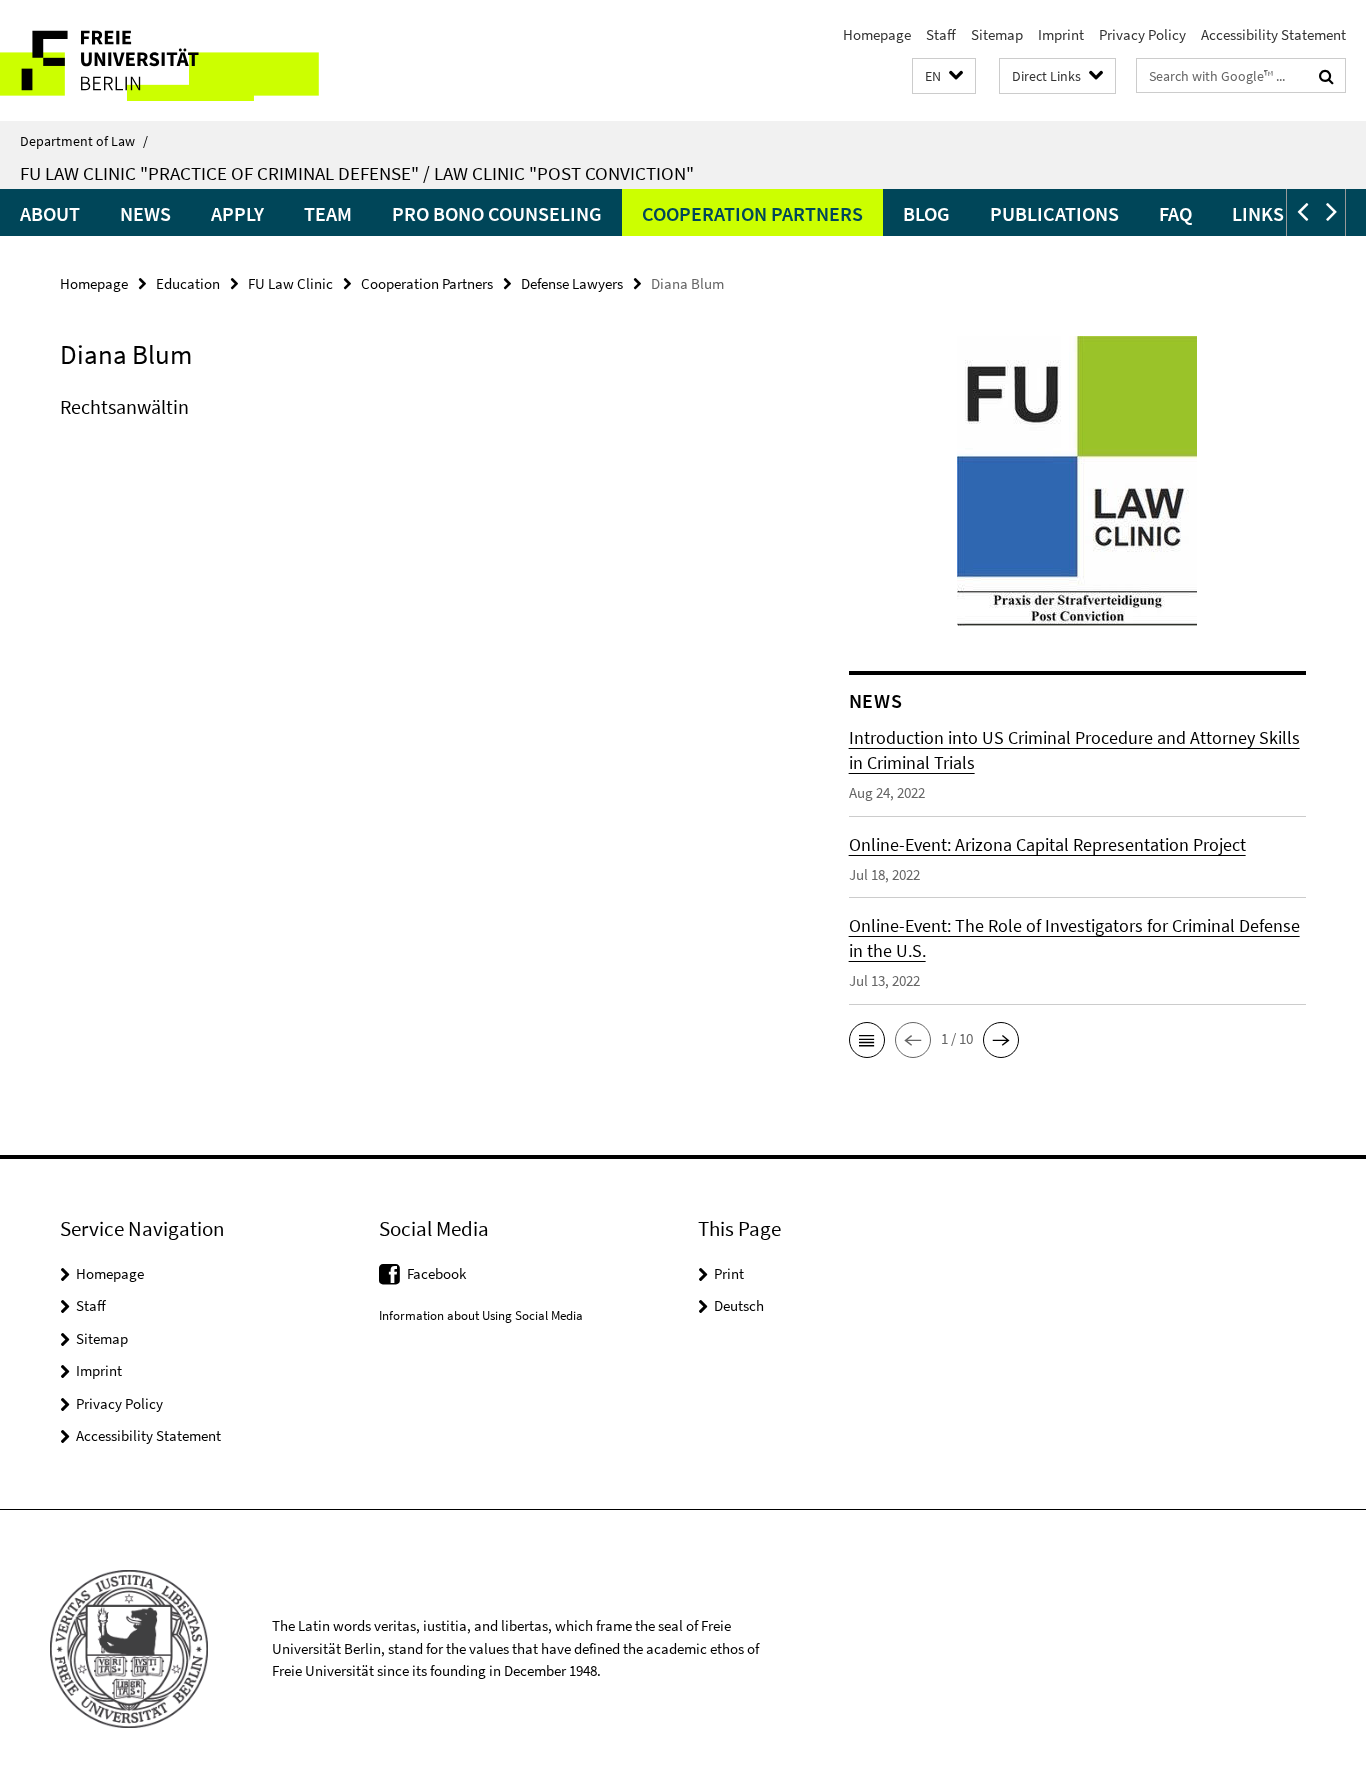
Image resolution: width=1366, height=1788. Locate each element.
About (50, 213)
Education (188, 283)
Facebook (436, 1273)
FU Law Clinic (290, 283)
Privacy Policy (1142, 34)
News (145, 213)
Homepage (877, 34)
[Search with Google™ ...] (1326, 76)
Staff (941, 34)
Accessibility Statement (1273, 34)
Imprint (1061, 34)
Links (1258, 213)
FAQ (1175, 213)
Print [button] (729, 1273)
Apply (237, 213)
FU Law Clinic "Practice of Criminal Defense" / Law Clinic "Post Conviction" (357, 173)
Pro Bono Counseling (497, 213)
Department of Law (84, 141)
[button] (944, 76)
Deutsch (739, 1305)
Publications (1054, 213)
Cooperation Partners (752, 213)
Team (328, 213)
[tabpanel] (417, 427)
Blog (926, 213)
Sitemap (997, 34)
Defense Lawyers (572, 283)
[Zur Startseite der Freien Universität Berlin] (167, 60)
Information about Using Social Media (481, 1315)
